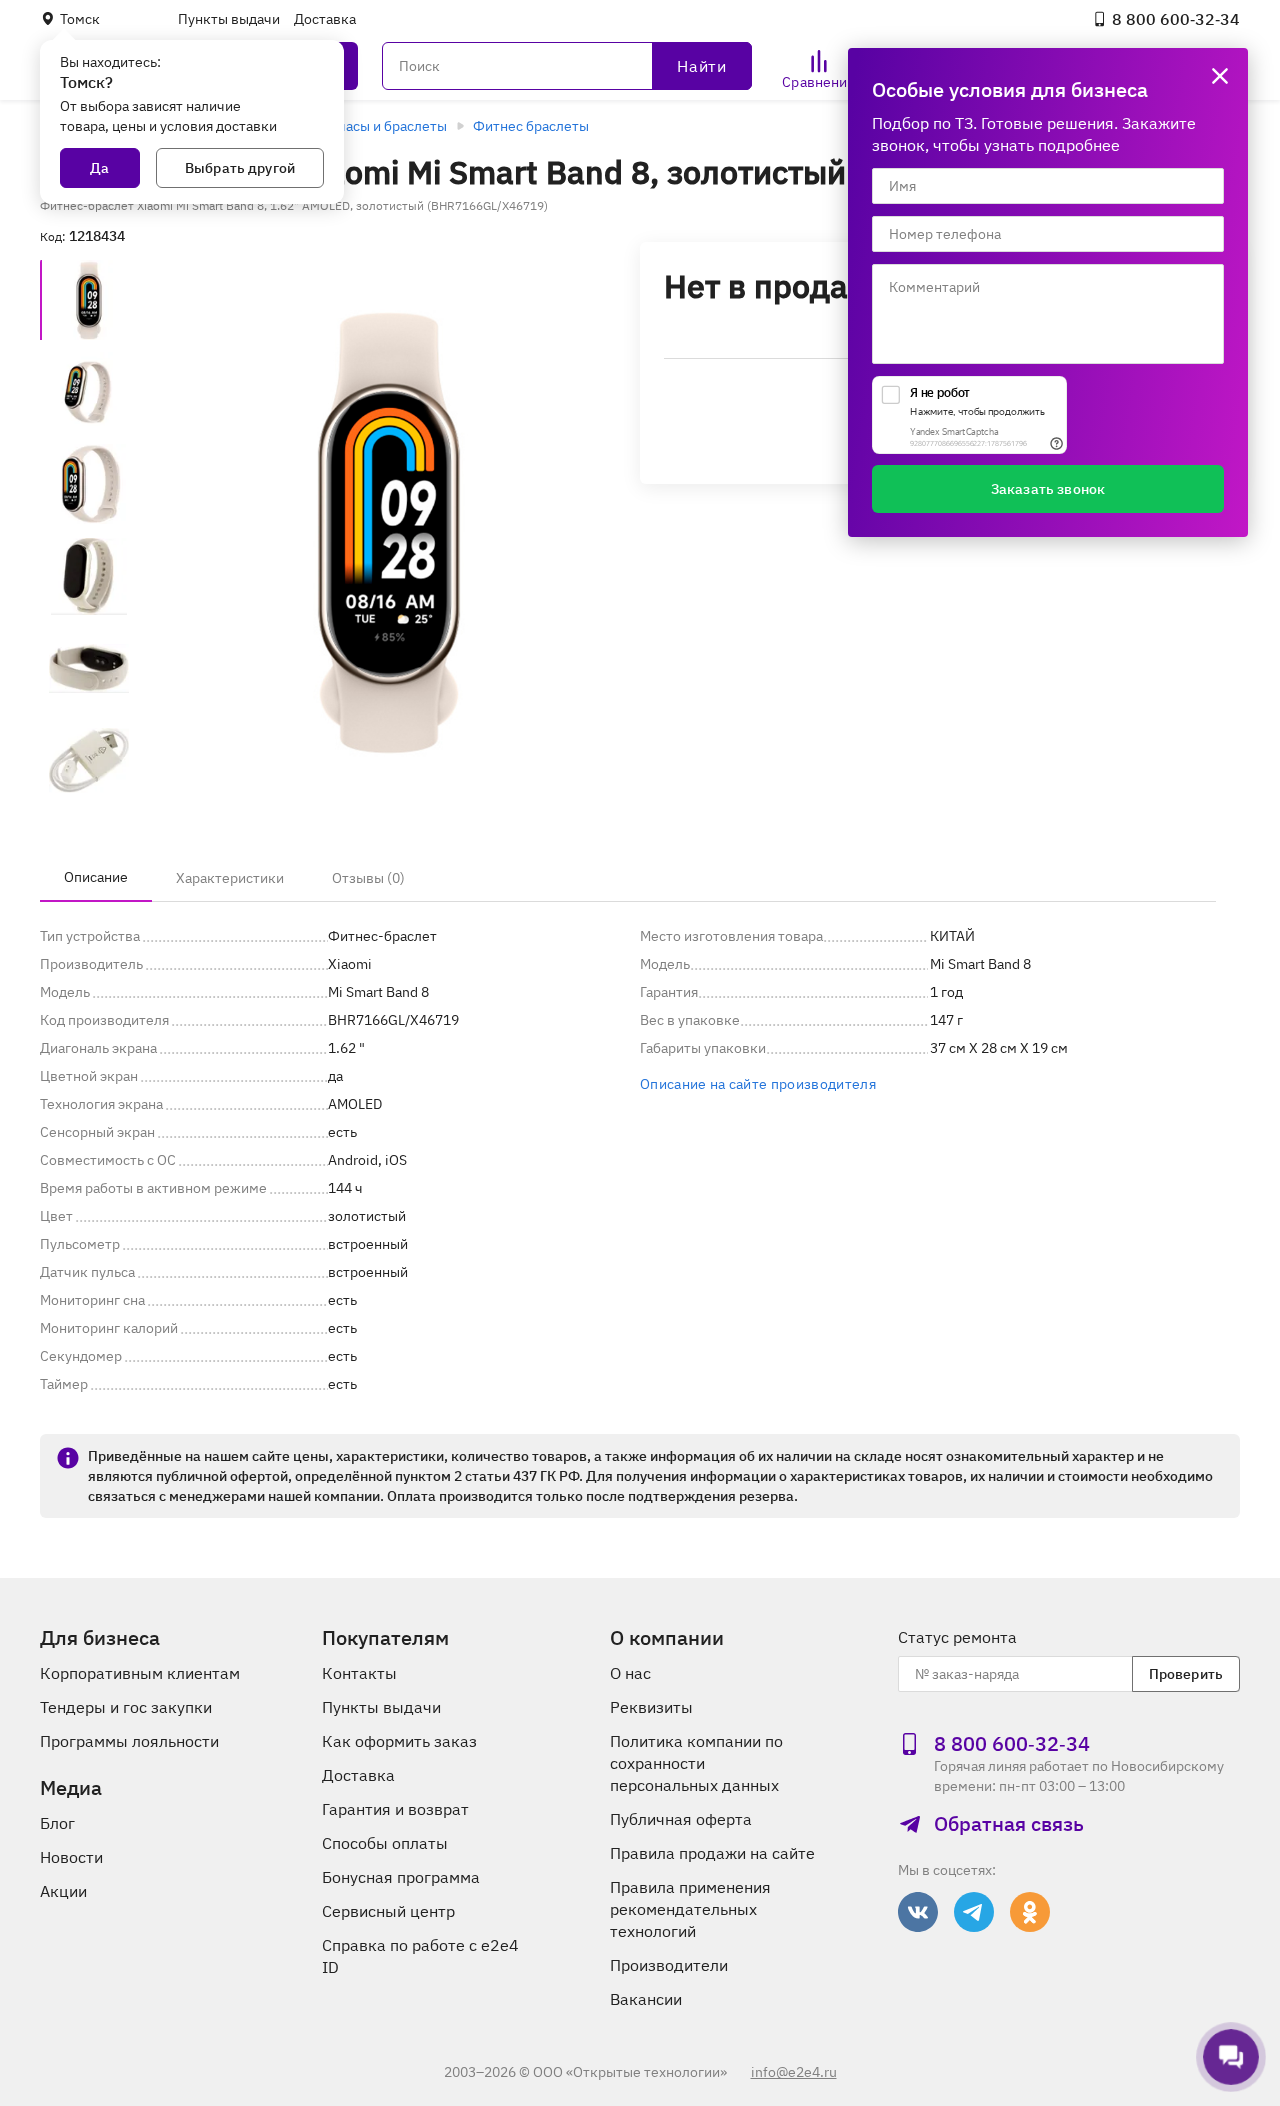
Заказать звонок (1048, 489)
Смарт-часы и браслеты (369, 126)
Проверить (1186, 1674)
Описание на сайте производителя (758, 1084)
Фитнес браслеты (531, 126)
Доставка (325, 19)
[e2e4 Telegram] (974, 1912)
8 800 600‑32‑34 (1176, 19)
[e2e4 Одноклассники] (1030, 1912)
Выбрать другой (240, 168)
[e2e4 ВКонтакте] (918, 1912)
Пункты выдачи (229, 19)
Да (99, 168)
